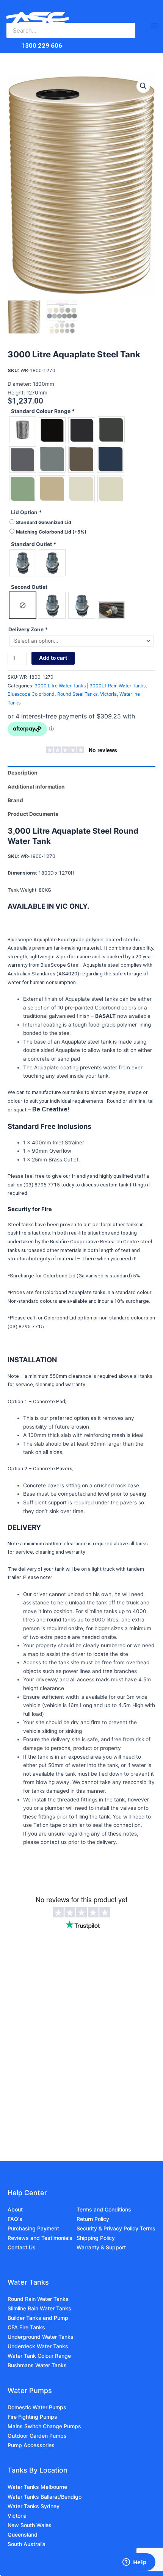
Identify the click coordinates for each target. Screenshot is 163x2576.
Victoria (108, 694)
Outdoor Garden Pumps (37, 2436)
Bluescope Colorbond (31, 694)
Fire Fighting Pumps (32, 2417)
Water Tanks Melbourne (37, 2487)
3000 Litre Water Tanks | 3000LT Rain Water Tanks (90, 686)
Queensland (23, 2535)
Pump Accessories (31, 2445)
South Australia (27, 2544)
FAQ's (15, 2219)
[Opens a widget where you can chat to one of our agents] (135, 2563)
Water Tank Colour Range (39, 2356)
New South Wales (30, 2525)
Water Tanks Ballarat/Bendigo (45, 2497)
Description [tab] (23, 773)
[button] (143, 86)
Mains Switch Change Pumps (44, 2426)
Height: (17, 393)
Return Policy (93, 2219)
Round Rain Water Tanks (38, 2299)
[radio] (23, 430)
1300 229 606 (42, 45)
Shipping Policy (96, 2238)
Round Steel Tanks (77, 694)
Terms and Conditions (104, 2209)
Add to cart (53, 658)
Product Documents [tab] (33, 814)
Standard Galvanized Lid (44, 522)
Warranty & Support (101, 2247)
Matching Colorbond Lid (51, 532)
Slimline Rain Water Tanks (39, 2308)
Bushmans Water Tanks (37, 2365)
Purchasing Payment (33, 2228)
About (15, 2209)
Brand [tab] (15, 800)
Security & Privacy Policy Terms (116, 2228)
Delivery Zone (28, 629)
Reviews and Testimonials (40, 2238)
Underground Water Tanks (41, 2337)
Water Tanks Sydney (34, 2506)
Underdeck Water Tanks (38, 2346)
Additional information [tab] (36, 787)
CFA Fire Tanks (26, 2327)
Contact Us (22, 2247)
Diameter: (20, 384)
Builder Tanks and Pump (38, 2318)
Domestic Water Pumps (37, 2407)
